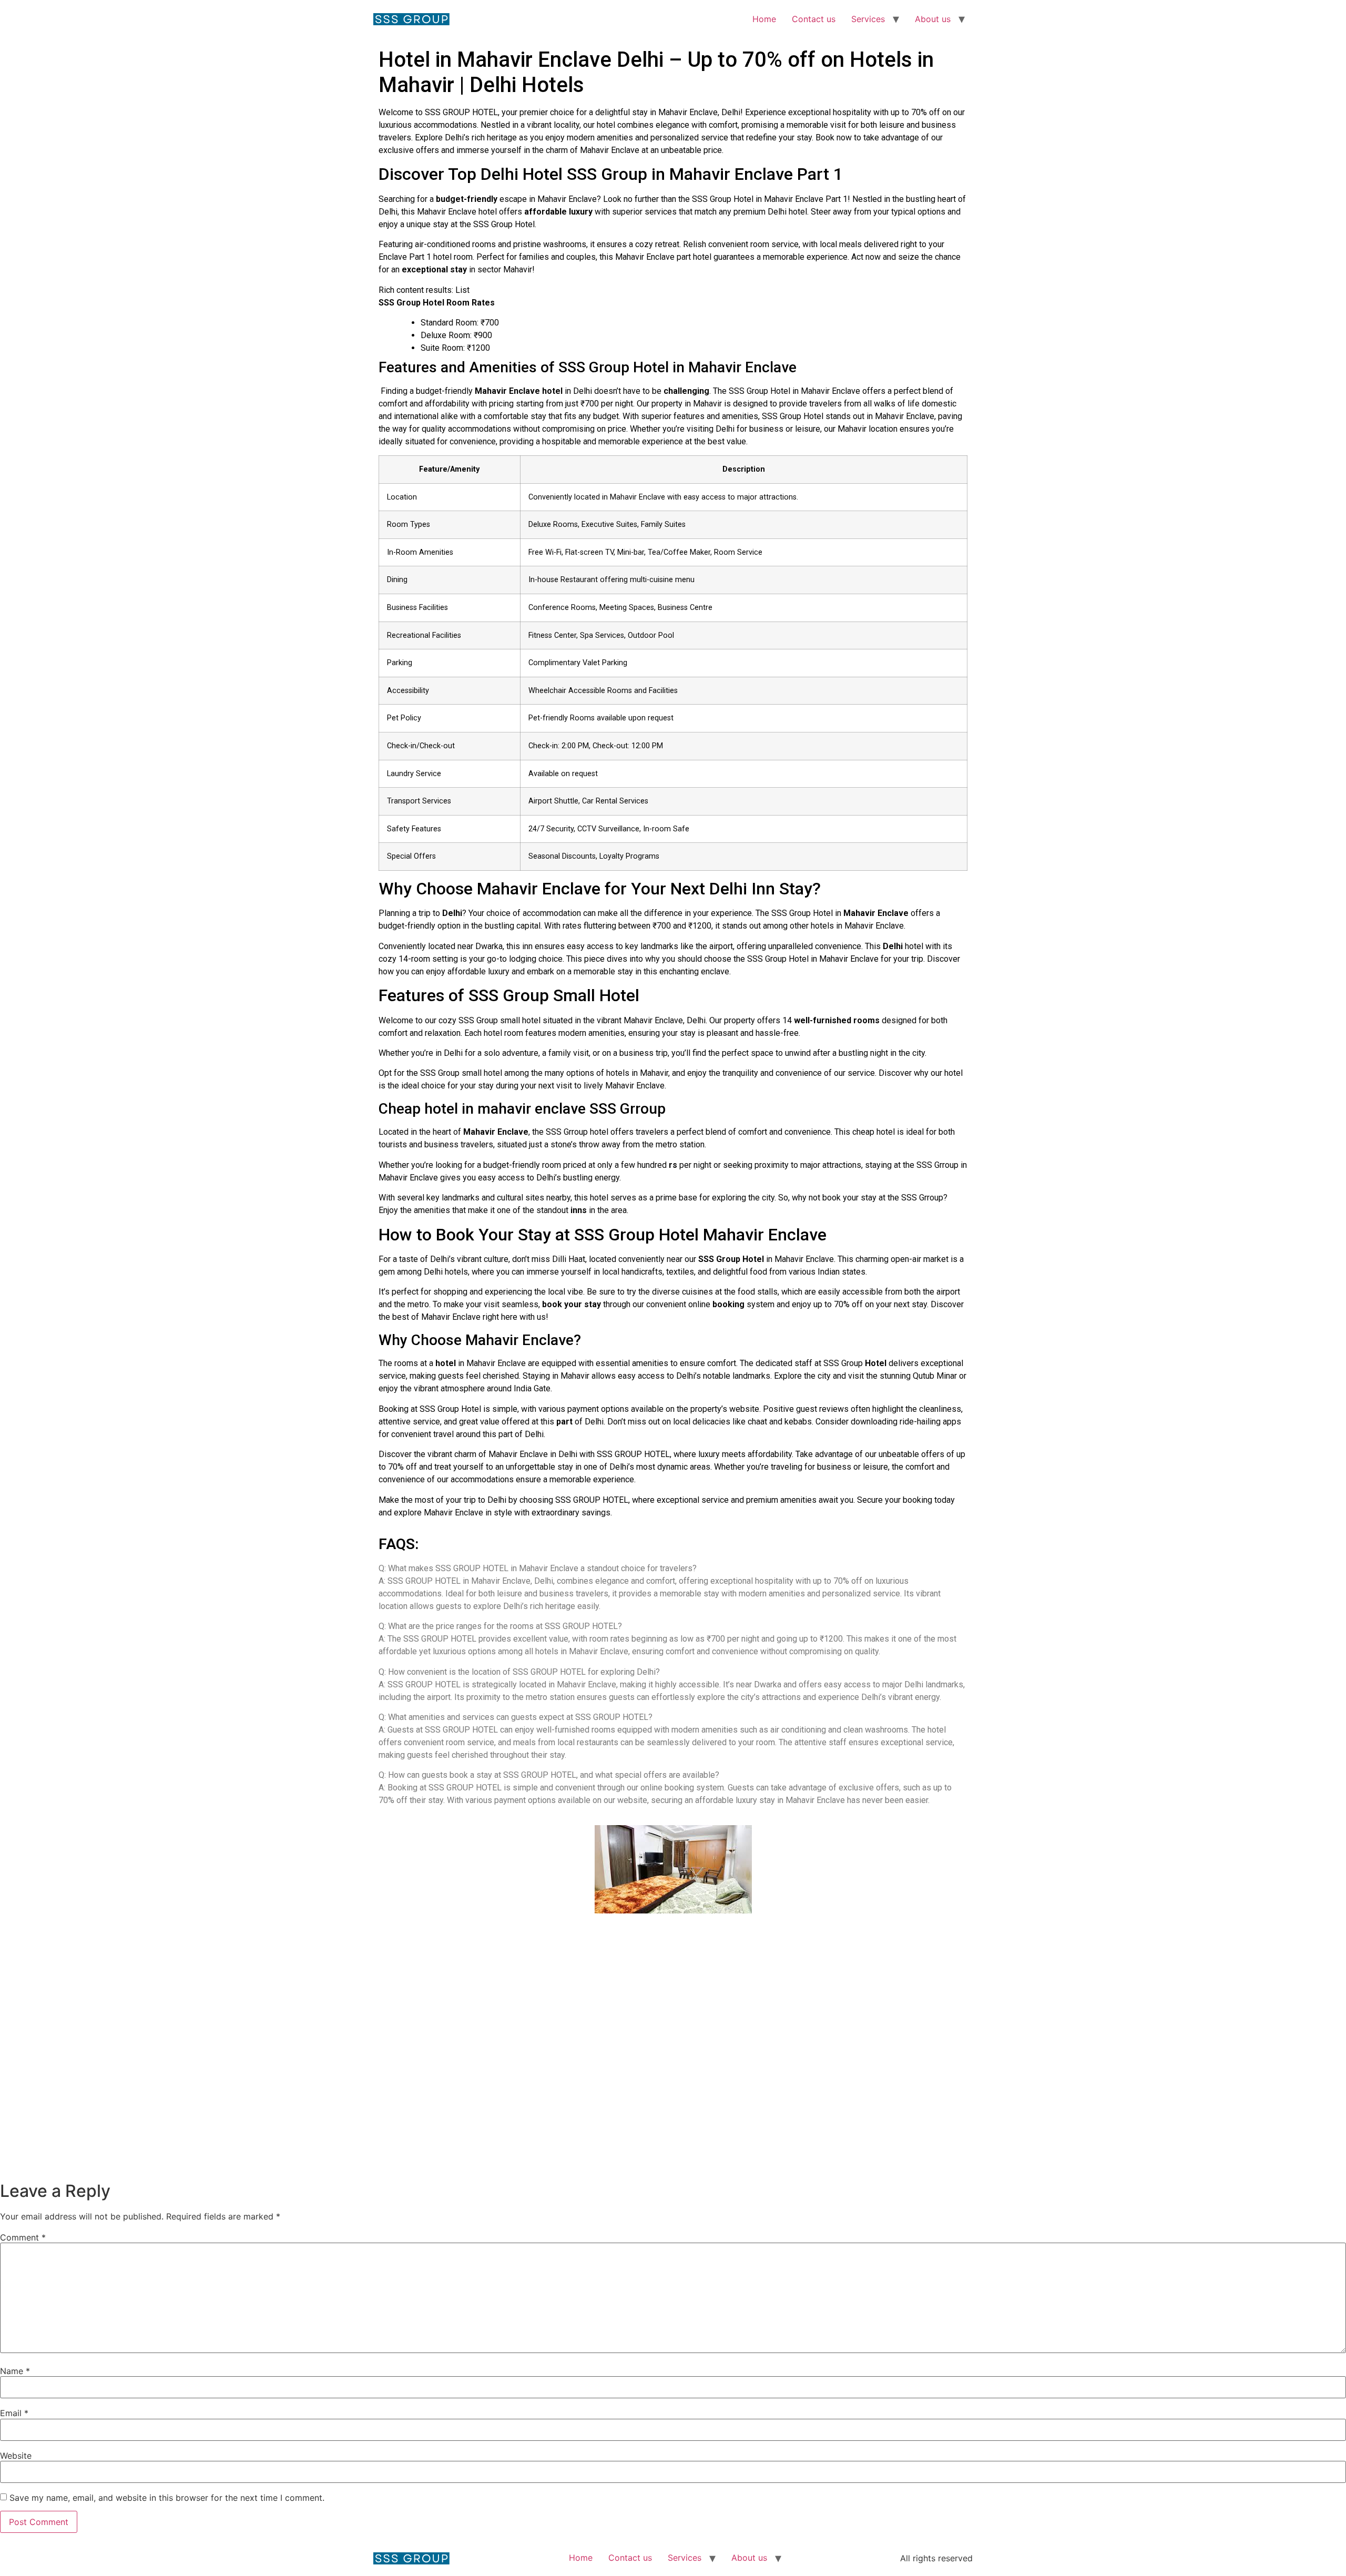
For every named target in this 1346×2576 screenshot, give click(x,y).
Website (16, 2456)
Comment (23, 2237)
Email (14, 2413)
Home (764, 19)
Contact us (814, 19)
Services (868, 19)
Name (15, 2371)
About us (933, 19)
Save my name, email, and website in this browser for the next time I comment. (167, 2498)
